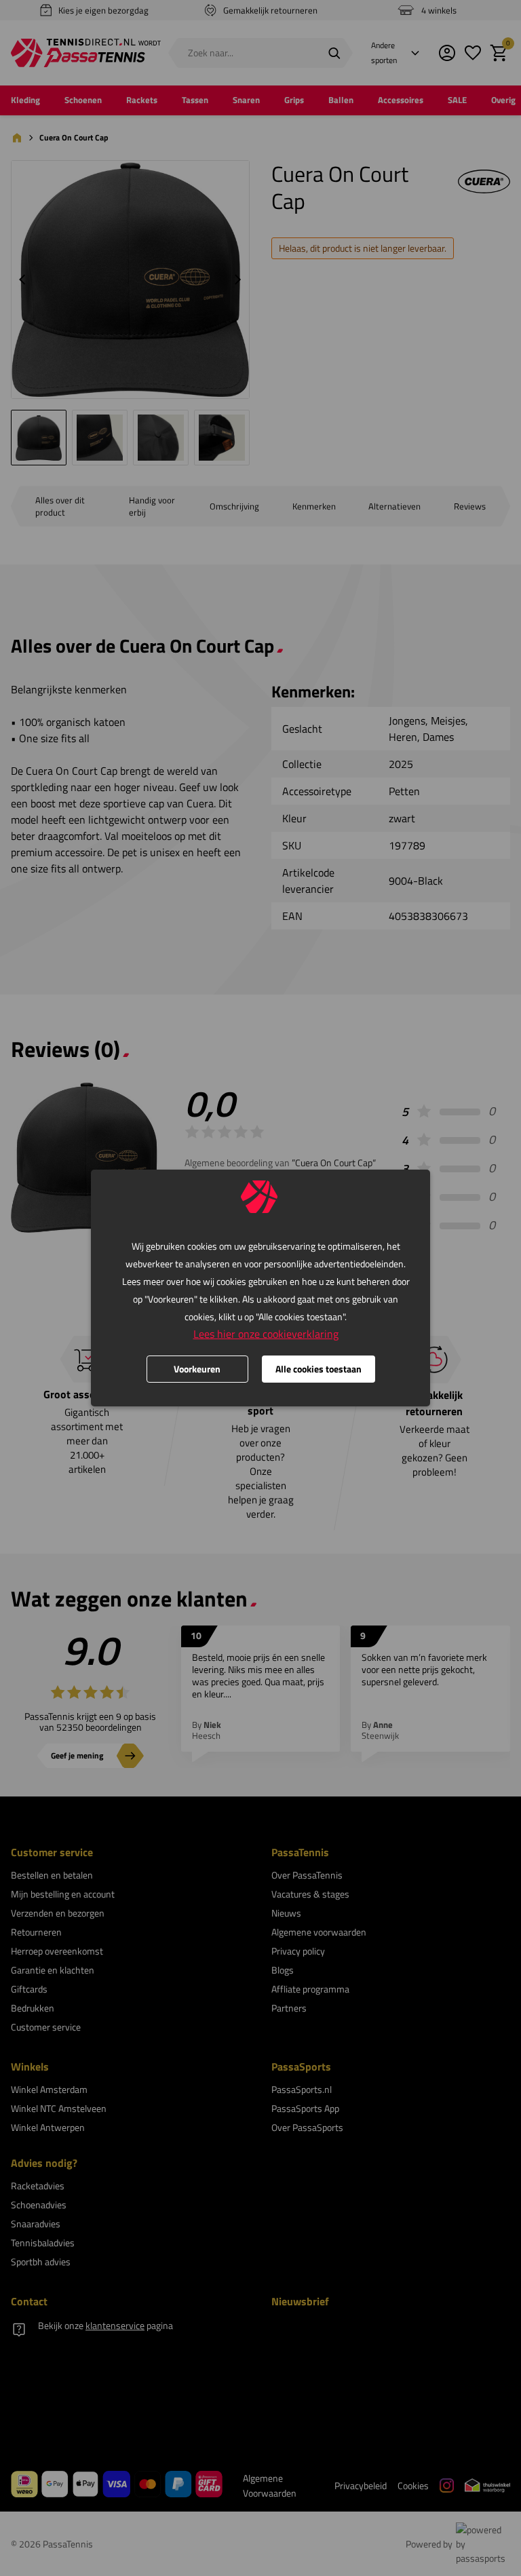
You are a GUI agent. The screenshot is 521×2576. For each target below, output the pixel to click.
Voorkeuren (197, 1369)
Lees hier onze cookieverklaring (266, 1334)
